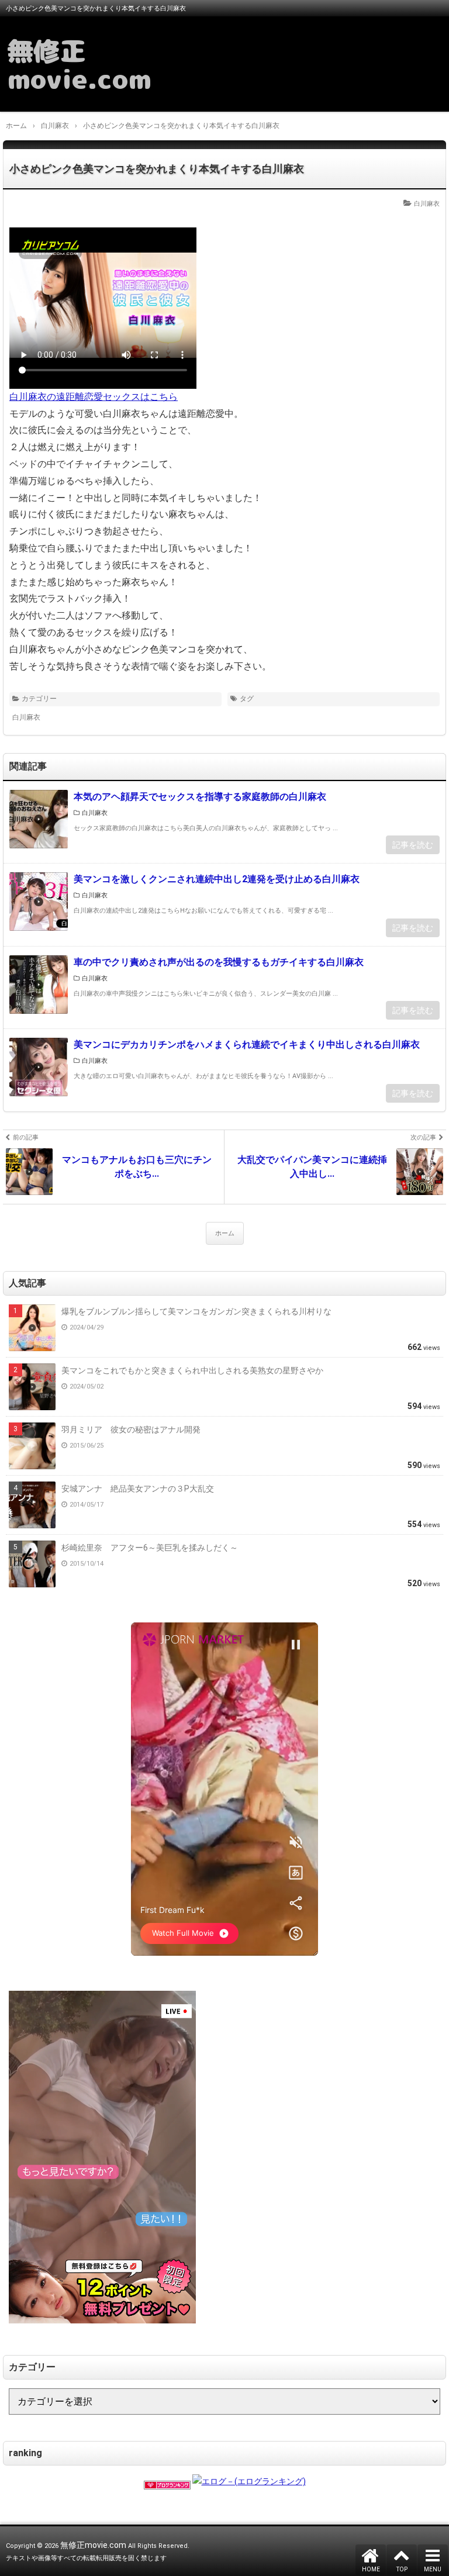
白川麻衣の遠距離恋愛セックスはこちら (94, 397)
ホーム (225, 1233)
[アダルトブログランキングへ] (167, 2481)
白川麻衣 (427, 204)
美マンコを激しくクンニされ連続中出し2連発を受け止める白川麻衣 (217, 879)
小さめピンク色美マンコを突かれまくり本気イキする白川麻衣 (157, 169)
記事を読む (413, 845)
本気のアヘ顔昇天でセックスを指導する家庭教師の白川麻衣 (200, 797)
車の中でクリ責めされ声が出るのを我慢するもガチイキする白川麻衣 (219, 962)
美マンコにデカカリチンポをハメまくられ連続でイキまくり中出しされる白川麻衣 (247, 1044)
